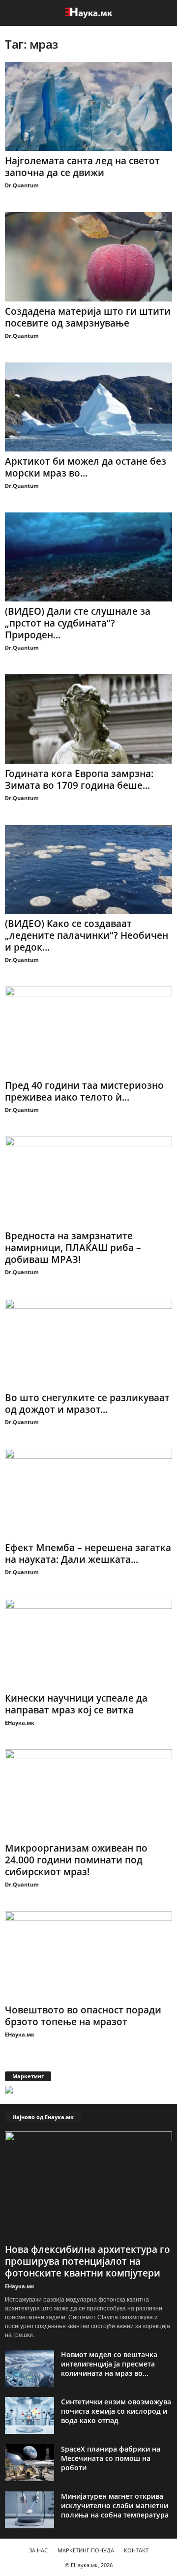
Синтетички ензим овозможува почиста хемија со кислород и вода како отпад (116, 2411)
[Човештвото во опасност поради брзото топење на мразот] (88, 1956)
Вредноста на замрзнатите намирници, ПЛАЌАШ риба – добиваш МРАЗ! (73, 1248)
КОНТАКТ (136, 2550)
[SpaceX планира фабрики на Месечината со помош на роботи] (29, 2463)
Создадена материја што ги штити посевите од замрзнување (88, 317)
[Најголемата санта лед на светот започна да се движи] (88, 106)
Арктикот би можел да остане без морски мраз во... (86, 467)
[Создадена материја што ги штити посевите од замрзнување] (88, 256)
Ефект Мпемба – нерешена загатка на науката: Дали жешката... (88, 1554)
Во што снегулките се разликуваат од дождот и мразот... (87, 1404)
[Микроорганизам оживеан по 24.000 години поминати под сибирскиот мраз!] (88, 1794)
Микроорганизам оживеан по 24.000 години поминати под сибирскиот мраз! (76, 1860)
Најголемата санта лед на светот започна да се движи (82, 167)
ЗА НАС (38, 2550)
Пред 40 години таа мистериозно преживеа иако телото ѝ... (84, 1091)
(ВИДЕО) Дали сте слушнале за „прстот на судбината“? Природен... (78, 623)
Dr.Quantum (22, 185)
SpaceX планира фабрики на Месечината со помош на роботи (111, 2458)
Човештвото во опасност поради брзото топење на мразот (83, 2016)
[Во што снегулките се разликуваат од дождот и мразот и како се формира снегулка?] (88, 1343)
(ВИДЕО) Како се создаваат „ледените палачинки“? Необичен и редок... (87, 935)
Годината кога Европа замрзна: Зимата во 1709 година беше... (79, 779)
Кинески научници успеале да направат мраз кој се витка (76, 1704)
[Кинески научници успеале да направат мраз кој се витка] (88, 1643)
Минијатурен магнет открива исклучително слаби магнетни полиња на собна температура (115, 2505)
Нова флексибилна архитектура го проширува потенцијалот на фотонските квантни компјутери (88, 2261)
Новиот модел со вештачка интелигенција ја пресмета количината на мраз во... (109, 2364)
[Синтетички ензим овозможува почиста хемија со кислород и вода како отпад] (29, 2415)
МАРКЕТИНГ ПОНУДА (86, 2550)
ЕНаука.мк (20, 1722)
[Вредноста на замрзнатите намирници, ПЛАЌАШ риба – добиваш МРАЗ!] (88, 1181)
